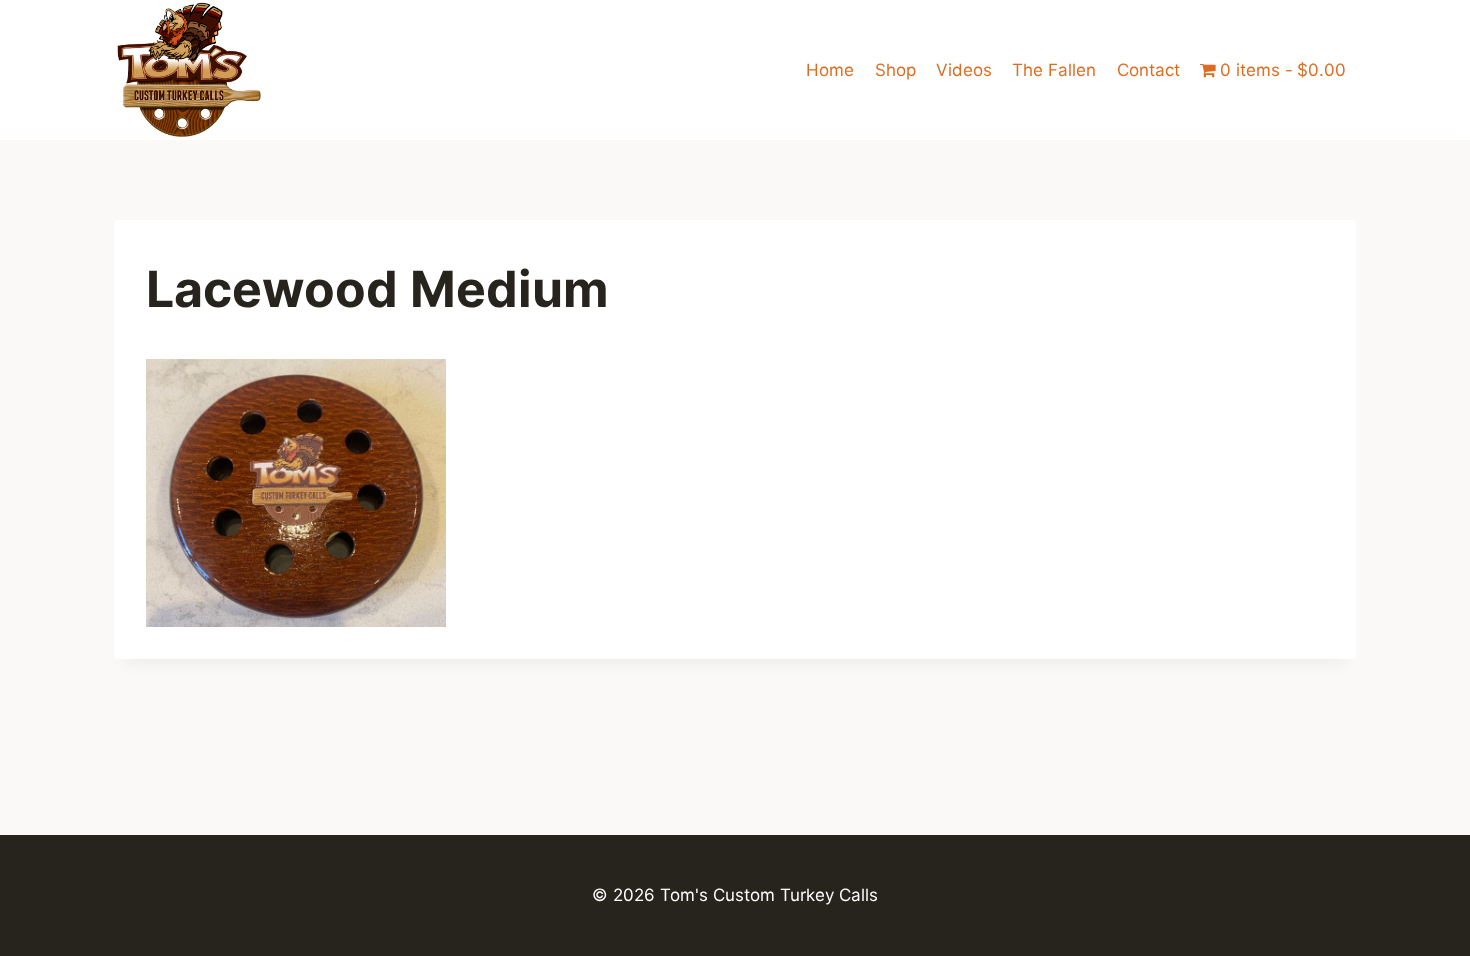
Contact (1148, 70)
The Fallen (1054, 70)
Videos (964, 70)
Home (830, 70)
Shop (895, 70)
